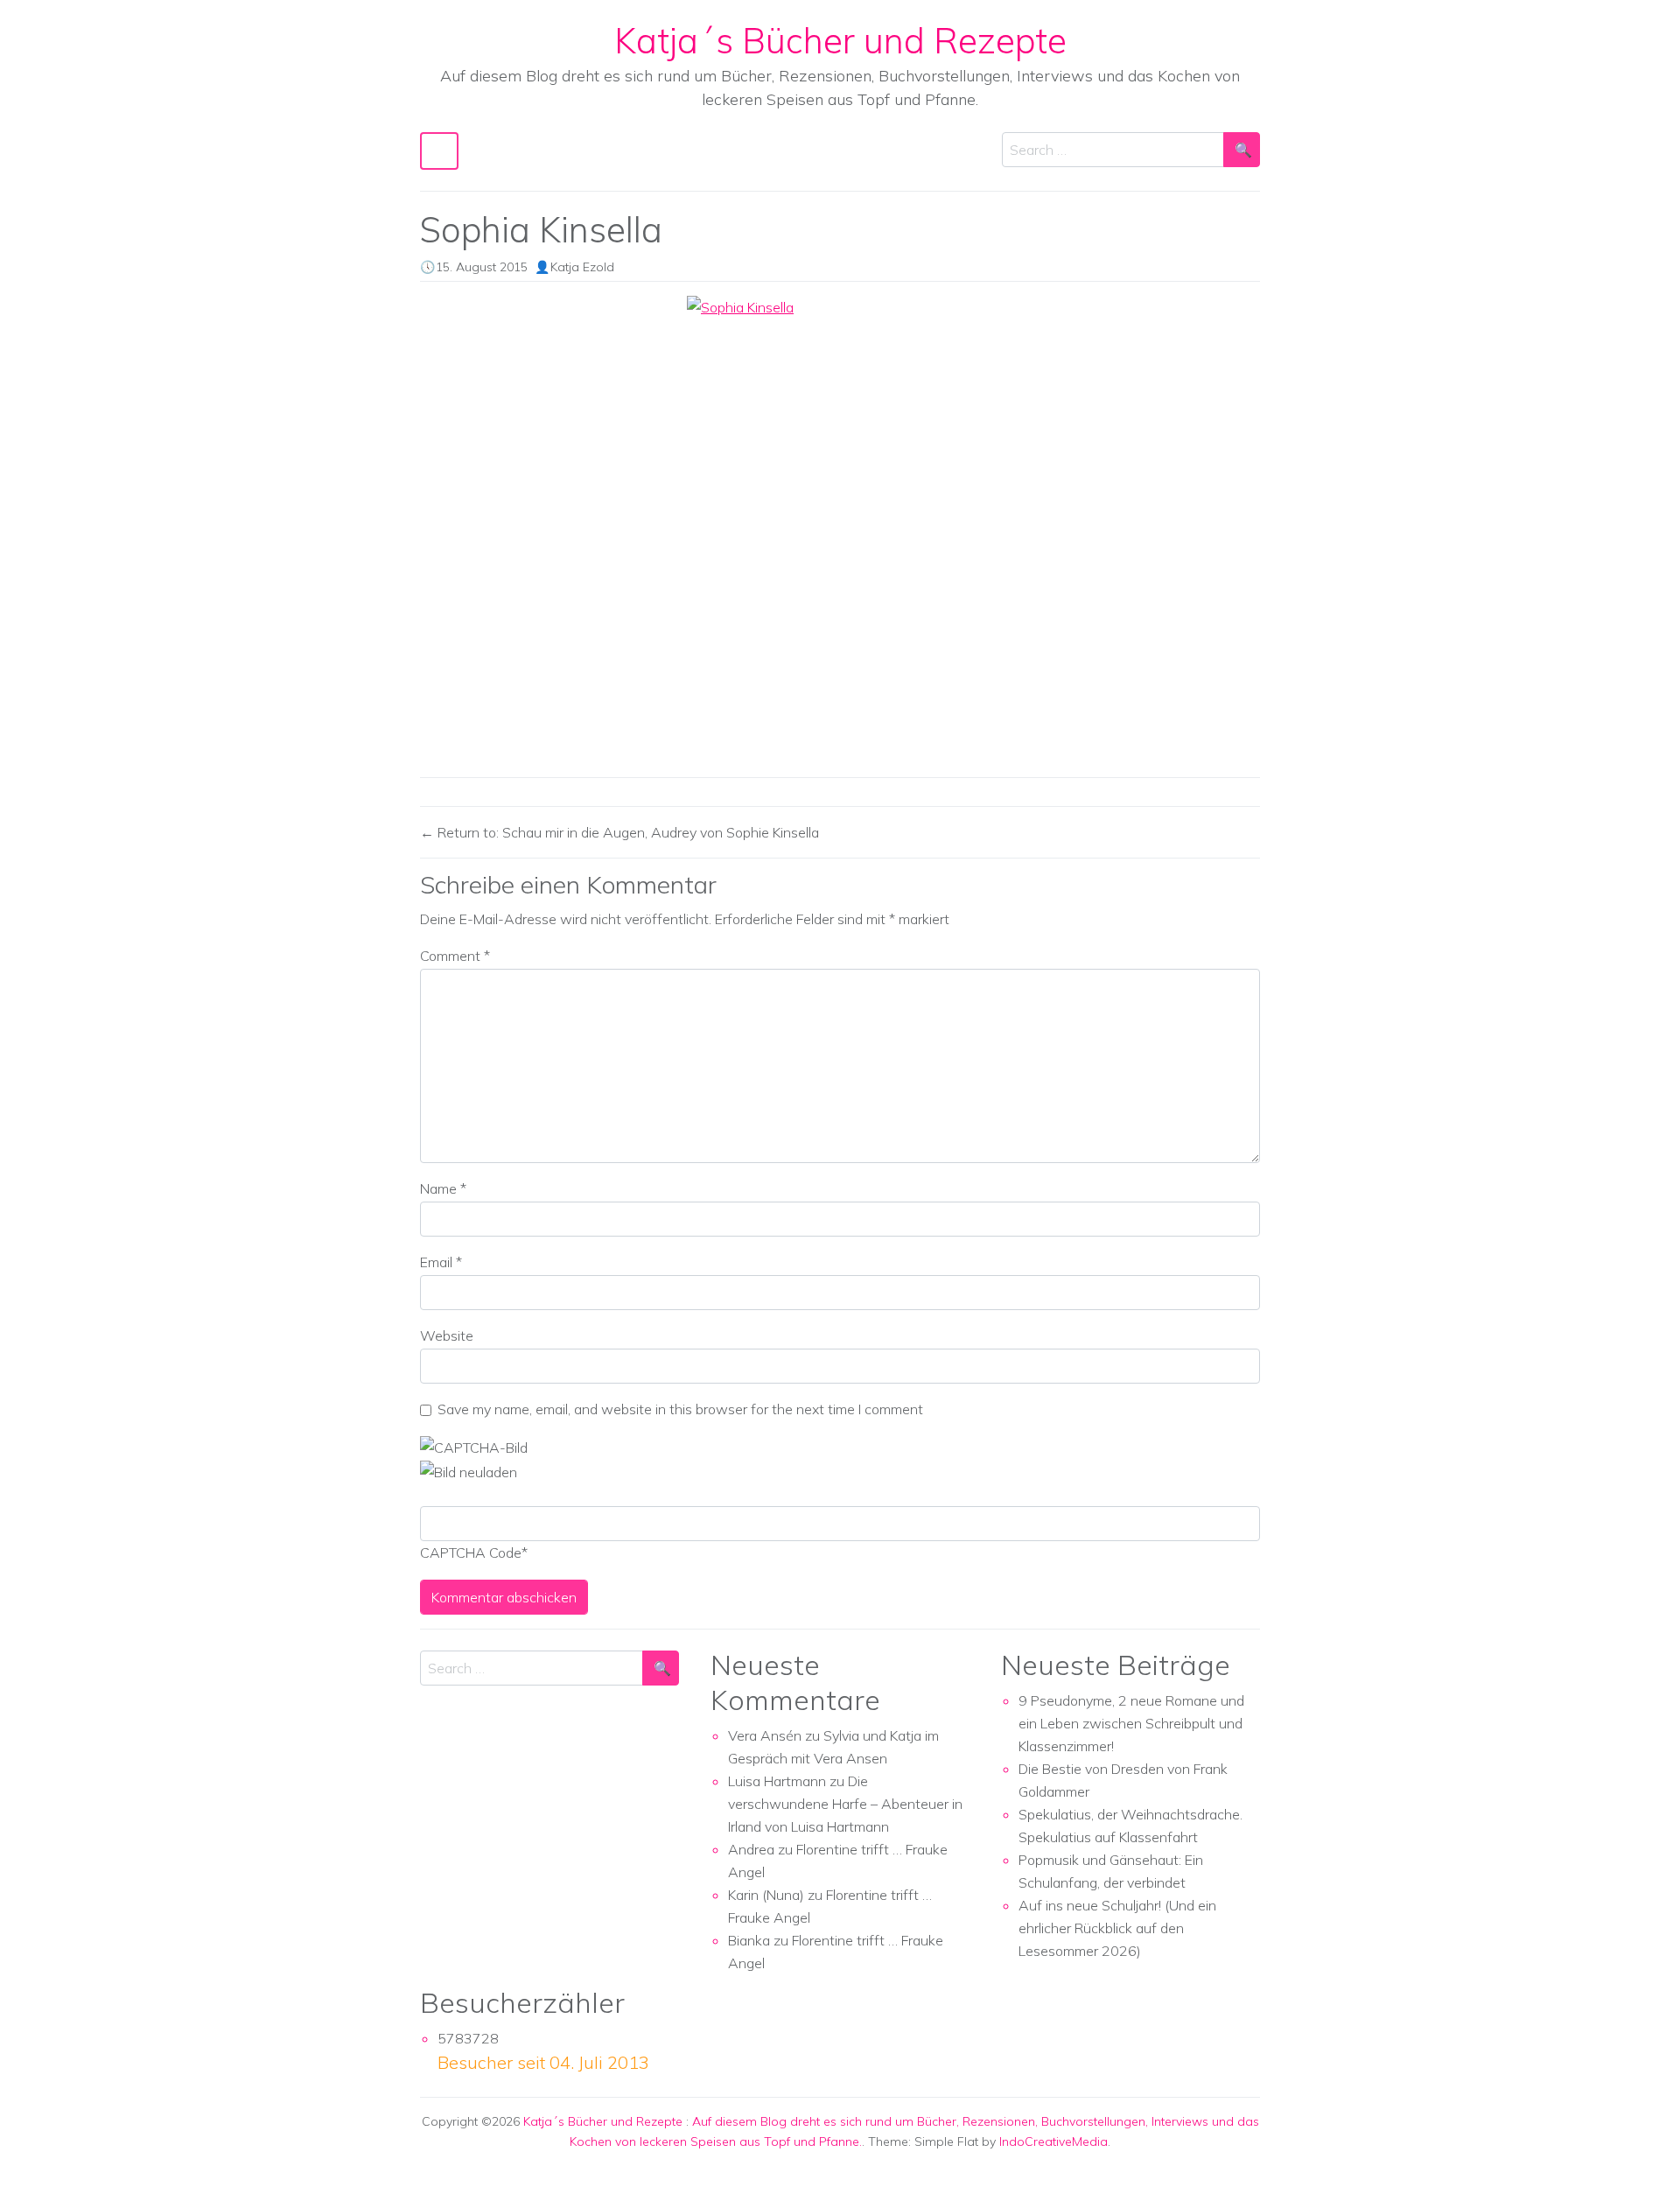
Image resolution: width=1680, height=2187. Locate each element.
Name (443, 1188)
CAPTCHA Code (471, 1553)
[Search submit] (1242, 150)
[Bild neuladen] (469, 1470)
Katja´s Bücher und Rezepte (840, 40)
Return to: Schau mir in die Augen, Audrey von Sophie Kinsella (626, 832)
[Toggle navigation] (439, 151)
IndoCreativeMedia (1053, 2141)
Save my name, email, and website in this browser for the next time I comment (680, 1409)
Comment (455, 956)
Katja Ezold (582, 267)
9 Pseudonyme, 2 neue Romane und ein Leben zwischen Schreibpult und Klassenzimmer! (1131, 1723)
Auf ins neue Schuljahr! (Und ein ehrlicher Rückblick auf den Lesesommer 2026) (1117, 1928)
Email (441, 1262)
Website (447, 1335)
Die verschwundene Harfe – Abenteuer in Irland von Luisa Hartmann (845, 1804)
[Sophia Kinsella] (840, 529)
